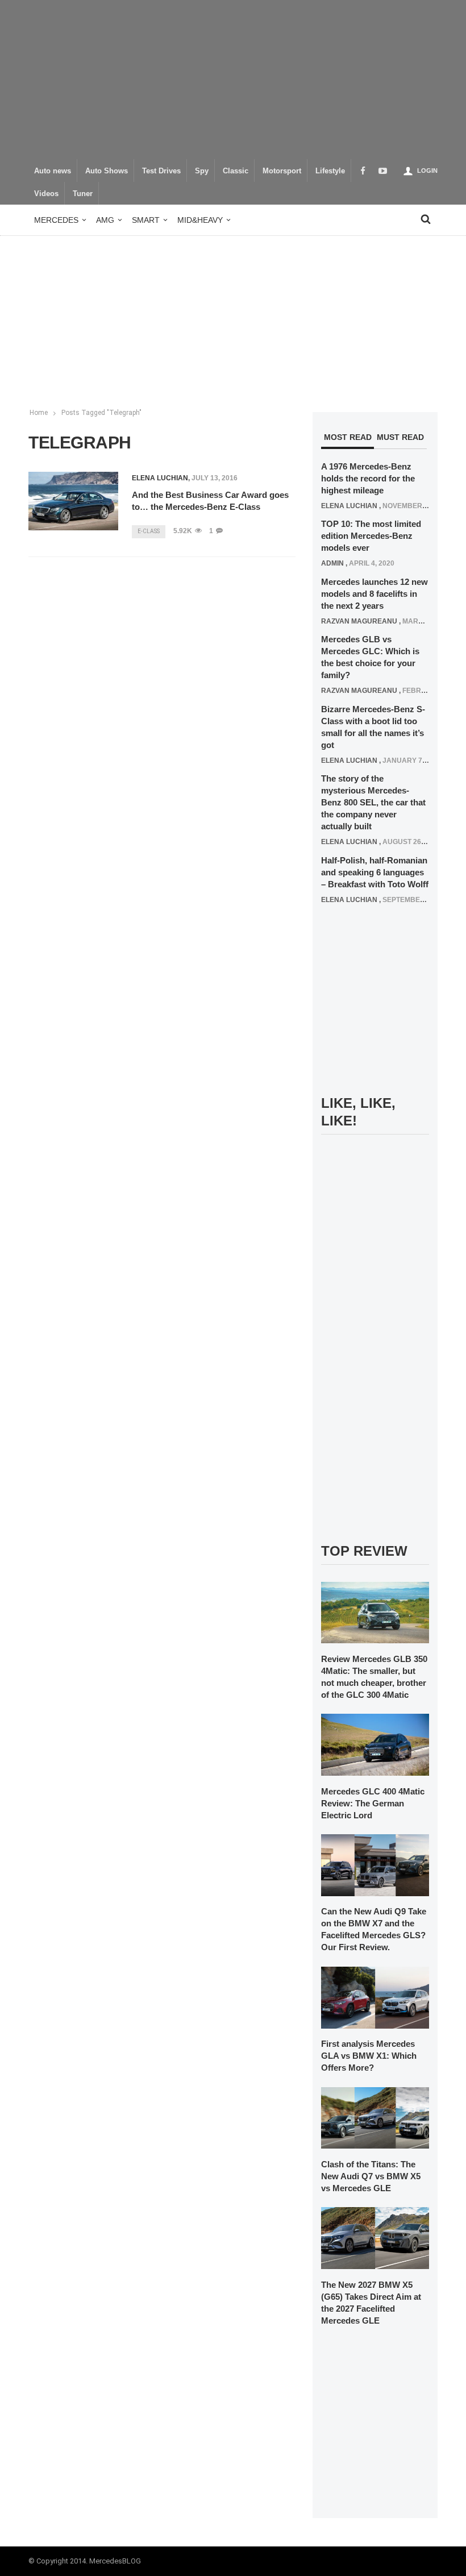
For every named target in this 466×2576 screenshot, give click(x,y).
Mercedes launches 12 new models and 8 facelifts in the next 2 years (375, 594)
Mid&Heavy (200, 220)
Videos (46, 194)
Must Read (400, 437)
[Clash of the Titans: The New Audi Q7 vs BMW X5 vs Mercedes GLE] (375, 2117)
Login (427, 171)
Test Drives (161, 171)
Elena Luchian (160, 478)
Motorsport (282, 171)
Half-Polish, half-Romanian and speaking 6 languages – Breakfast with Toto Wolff (375, 872)
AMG (105, 220)
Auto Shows (107, 171)
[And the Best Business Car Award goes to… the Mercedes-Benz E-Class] (73, 501)
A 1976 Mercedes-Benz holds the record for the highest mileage (368, 478)
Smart (146, 220)
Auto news (53, 171)
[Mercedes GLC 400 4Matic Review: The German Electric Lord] (375, 1744)
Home (39, 413)
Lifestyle (330, 171)
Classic (236, 171)
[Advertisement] (233, 80)
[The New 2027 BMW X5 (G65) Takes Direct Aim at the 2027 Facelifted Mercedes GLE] (375, 2238)
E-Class (149, 531)
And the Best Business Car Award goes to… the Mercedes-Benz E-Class (210, 501)
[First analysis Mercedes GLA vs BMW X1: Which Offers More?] (375, 1997)
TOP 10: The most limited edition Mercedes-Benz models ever (371, 536)
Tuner (83, 194)
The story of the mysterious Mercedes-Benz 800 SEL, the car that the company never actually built (373, 802)
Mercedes (56, 220)
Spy (202, 171)
